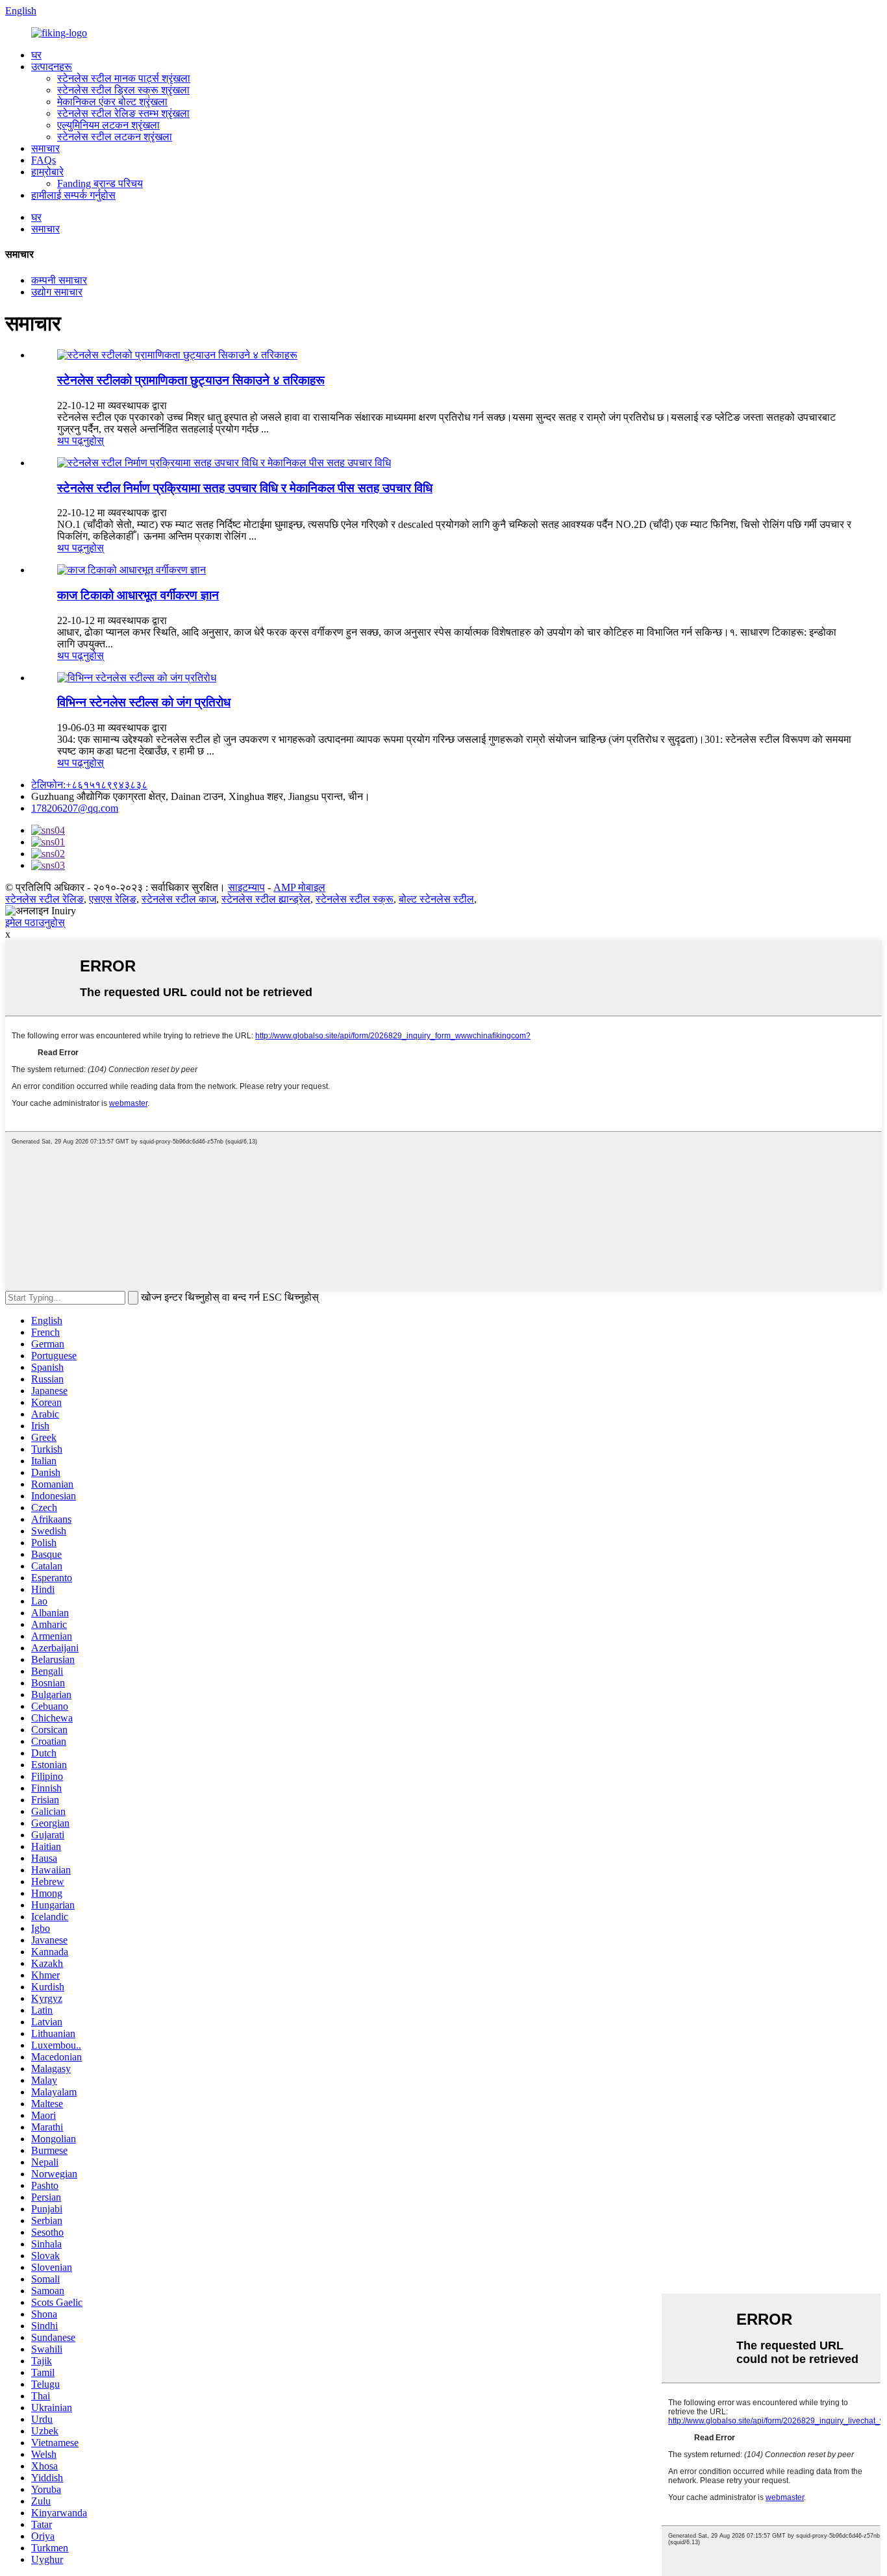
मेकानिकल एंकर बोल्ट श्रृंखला (112, 102)
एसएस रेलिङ (113, 899)
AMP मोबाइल (299, 887)
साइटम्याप (246, 887)
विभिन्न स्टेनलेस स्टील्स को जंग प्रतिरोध (144, 702)
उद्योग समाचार (57, 292)
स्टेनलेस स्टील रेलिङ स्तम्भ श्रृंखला (123, 113)
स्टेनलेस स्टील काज (179, 899)
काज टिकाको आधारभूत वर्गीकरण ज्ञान (138, 595)
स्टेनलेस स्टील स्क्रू (355, 899)
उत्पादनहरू (52, 67)
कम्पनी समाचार (59, 280)
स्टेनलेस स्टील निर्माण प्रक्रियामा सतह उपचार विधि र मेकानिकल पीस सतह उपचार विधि (245, 488)
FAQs (44, 160)
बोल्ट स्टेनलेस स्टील (436, 899)
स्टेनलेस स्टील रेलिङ (44, 899)
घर (36, 55)
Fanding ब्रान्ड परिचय (100, 183)
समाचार (45, 148)
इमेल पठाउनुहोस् (35, 922)
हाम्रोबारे (47, 172)
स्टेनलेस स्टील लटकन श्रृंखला (115, 137)
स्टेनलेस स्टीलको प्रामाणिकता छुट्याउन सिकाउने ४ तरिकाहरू (191, 380)
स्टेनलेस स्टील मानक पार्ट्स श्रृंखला (124, 78)
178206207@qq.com (75, 808)
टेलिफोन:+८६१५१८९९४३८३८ (89, 785)
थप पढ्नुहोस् (81, 441)
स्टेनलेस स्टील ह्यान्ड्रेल (266, 899)
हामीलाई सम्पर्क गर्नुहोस (73, 195)
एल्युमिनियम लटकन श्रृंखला (108, 125)
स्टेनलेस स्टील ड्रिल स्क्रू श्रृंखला (123, 90)
